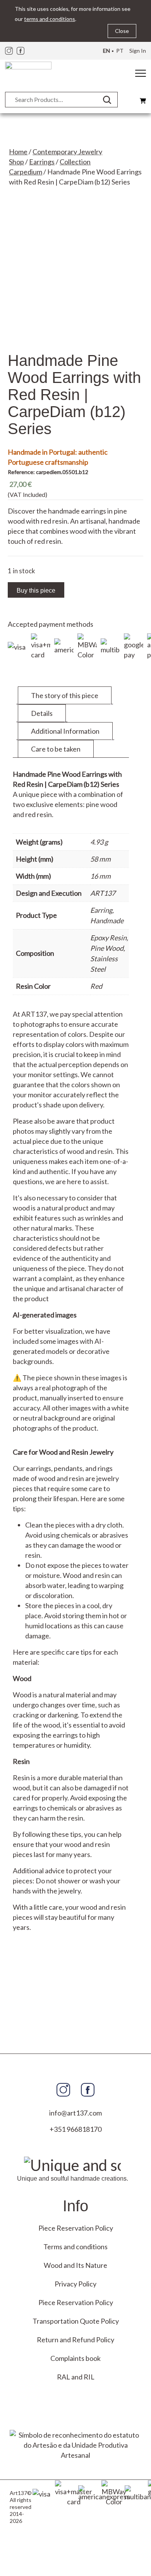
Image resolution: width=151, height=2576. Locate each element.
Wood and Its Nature (75, 2265)
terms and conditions (50, 19)
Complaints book (75, 2358)
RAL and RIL (76, 2377)
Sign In (138, 51)
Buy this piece (36, 591)
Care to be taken (56, 749)
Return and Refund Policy (75, 2340)
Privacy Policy (75, 2284)
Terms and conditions (75, 2247)
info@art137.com (75, 2113)
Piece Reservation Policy (76, 2228)
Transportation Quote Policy (76, 2321)
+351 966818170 (75, 2129)
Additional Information (65, 731)
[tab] (65, 695)
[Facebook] (21, 51)
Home (18, 152)
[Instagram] (9, 51)
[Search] (110, 100)
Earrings (42, 162)
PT (120, 51)
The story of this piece (65, 695)
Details (42, 713)
